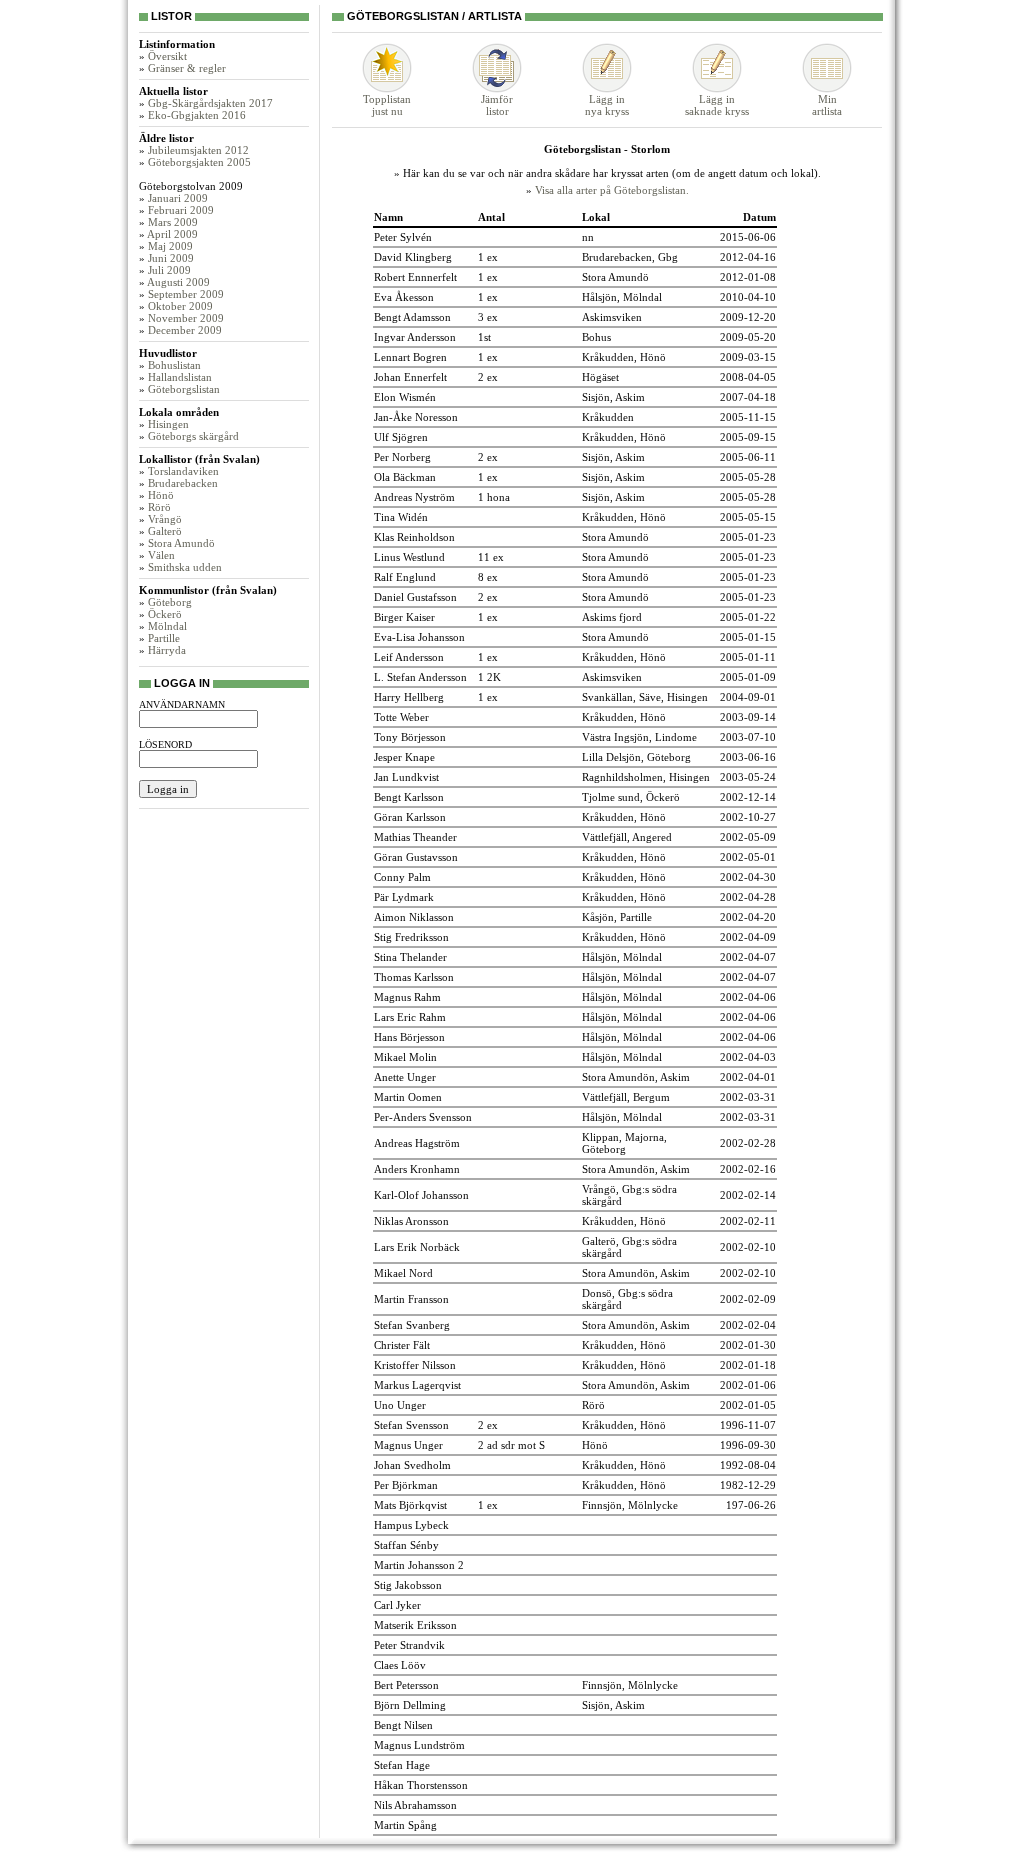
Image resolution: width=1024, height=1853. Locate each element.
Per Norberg (402, 457)
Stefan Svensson (411, 1425)
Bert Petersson (406, 1685)
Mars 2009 (173, 222)
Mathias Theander (415, 837)
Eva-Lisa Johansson (419, 637)
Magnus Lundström (419, 1745)
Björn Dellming (410, 1705)
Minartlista (827, 105)
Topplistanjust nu (387, 105)
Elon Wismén (405, 397)
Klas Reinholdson (414, 537)
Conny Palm (402, 877)
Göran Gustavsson (416, 857)
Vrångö (165, 519)
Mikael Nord (403, 1273)
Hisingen (168, 424)
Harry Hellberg (409, 697)
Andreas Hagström (417, 1143)
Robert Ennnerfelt (415, 277)
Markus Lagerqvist (417, 1385)
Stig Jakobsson (408, 1585)
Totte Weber (401, 717)
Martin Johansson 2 (419, 1565)
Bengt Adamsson (412, 317)
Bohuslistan (174, 365)
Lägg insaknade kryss (717, 105)
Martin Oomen (408, 1097)
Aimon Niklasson (414, 917)
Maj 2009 (170, 246)
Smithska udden (185, 567)
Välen (161, 555)
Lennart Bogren (410, 357)
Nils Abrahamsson (415, 1805)
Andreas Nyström (414, 497)
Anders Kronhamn (417, 1169)
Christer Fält (402, 1345)
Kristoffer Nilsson (415, 1365)
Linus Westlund (409, 557)
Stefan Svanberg (412, 1325)
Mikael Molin (405, 1057)
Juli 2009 (169, 270)
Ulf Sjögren (401, 437)
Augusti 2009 (178, 282)
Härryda (167, 650)
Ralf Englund (405, 577)
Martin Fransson (411, 1299)
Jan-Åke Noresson (416, 417)
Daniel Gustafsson (415, 597)
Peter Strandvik (409, 1645)
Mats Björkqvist (410, 1505)
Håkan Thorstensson (421, 1785)
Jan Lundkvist (406, 777)
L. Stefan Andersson (420, 677)
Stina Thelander (410, 957)
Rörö (159, 507)
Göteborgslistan (184, 389)
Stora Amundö (181, 543)
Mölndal (167, 626)
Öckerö (165, 614)
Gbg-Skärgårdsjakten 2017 (210, 103)
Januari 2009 (178, 198)
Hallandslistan (180, 377)
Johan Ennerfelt (410, 377)
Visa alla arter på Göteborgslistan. (612, 190)
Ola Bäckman (405, 477)
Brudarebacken (183, 483)
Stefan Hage (402, 1765)
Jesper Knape (404, 757)
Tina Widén (401, 517)
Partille (164, 638)
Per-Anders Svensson (423, 1117)
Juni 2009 (171, 258)
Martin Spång (405, 1825)
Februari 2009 (181, 210)
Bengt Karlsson (409, 797)
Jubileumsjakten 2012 (198, 150)
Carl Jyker (397, 1605)
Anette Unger (405, 1077)
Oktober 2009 (180, 306)
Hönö (161, 495)
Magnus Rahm (407, 997)
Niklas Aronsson (411, 1221)
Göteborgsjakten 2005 (199, 162)
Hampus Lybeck (411, 1525)
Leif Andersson (409, 657)
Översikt (167, 56)
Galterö (165, 531)
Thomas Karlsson (414, 977)
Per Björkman (406, 1485)
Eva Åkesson (404, 297)
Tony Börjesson (410, 737)
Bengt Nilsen (403, 1725)
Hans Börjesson (409, 1037)
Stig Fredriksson (411, 937)
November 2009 (186, 318)
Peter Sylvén (403, 237)
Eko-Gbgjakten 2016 (197, 115)
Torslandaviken (183, 471)
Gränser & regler (187, 68)
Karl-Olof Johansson (421, 1195)
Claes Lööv (400, 1665)
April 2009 (172, 234)
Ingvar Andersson (415, 337)
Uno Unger (400, 1405)
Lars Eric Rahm (410, 1017)
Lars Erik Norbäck (417, 1247)
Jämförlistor (497, 105)
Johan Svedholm (412, 1465)
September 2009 (186, 294)
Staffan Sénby (406, 1545)
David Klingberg (413, 257)
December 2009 (185, 330)
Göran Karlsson (410, 817)
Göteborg (170, 602)
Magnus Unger (408, 1445)
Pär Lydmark (404, 897)
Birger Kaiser (404, 617)
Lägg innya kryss (607, 105)
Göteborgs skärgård (193, 436)
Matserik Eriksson (415, 1625)
